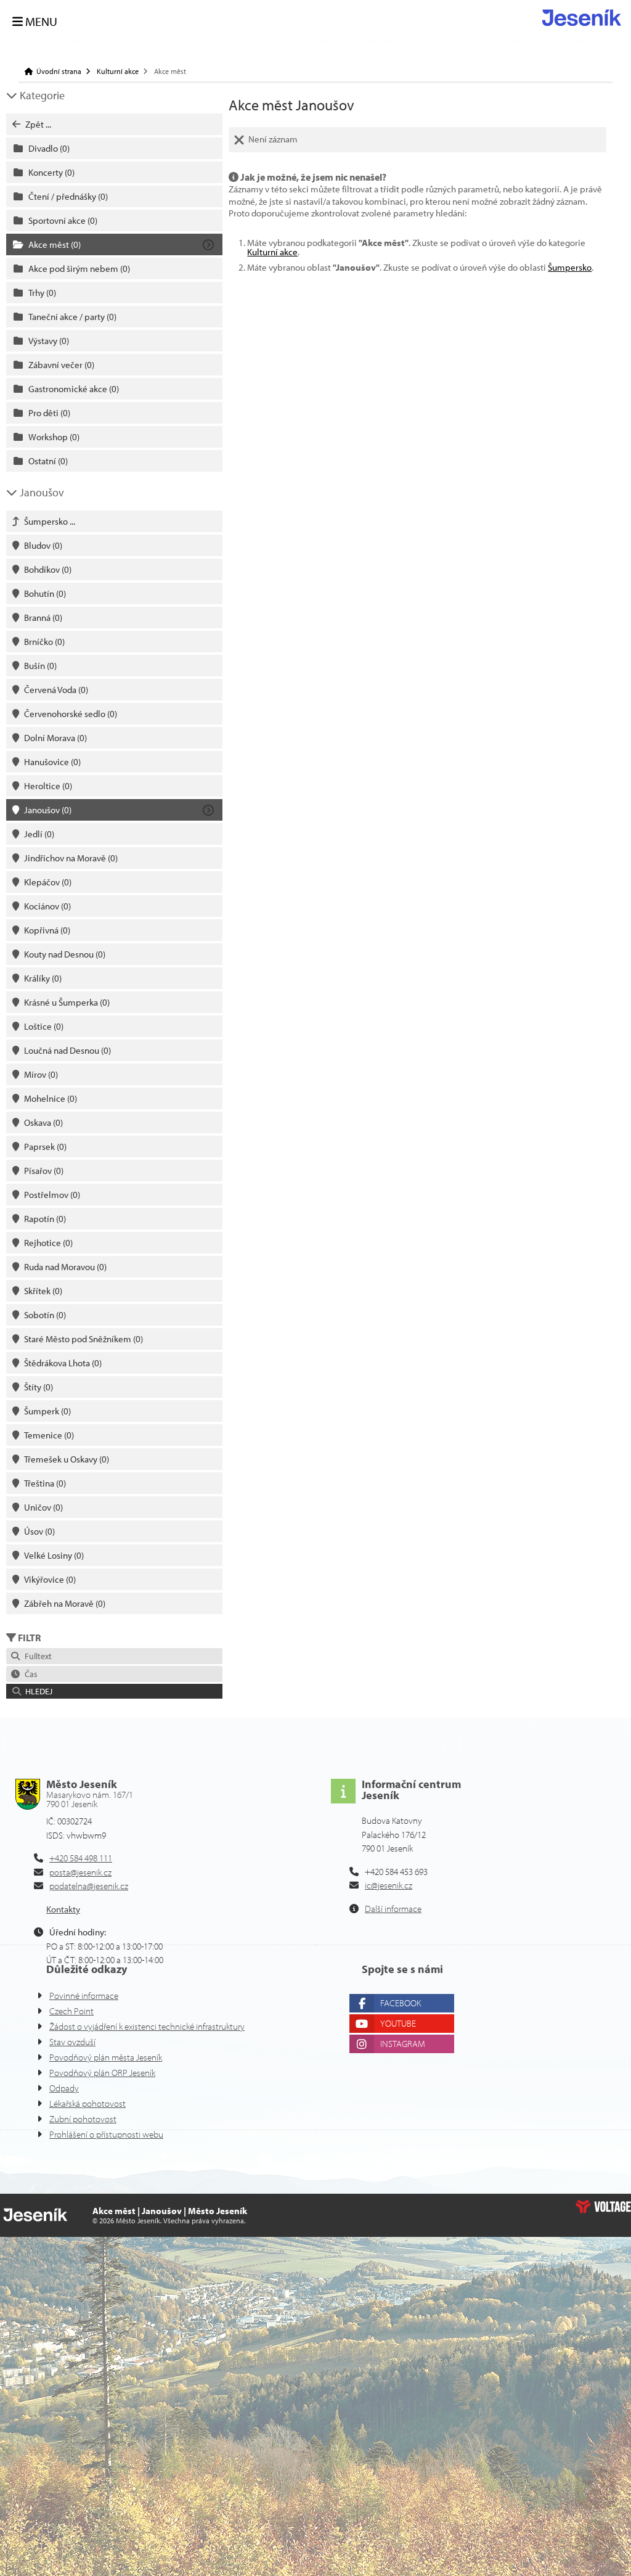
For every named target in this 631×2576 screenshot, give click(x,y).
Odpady (64, 2088)
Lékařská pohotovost (88, 2103)
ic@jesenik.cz (389, 1885)
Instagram (403, 2044)
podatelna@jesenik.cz (89, 1886)
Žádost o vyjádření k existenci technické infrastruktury (147, 2026)
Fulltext (36, 1656)
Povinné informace (84, 1996)
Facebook (401, 2003)
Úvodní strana (582, 18)
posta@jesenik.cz (80, 1872)
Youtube (398, 2023)
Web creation (603, 2207)
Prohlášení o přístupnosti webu (106, 2134)
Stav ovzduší (72, 2042)
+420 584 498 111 (81, 1858)
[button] (114, 1691)
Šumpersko (570, 267)
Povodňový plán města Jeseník (106, 2057)
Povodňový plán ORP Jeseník (102, 2073)
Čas (29, 1674)
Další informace (393, 1909)
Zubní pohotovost (83, 2119)
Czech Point (71, 2011)
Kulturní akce (118, 72)
